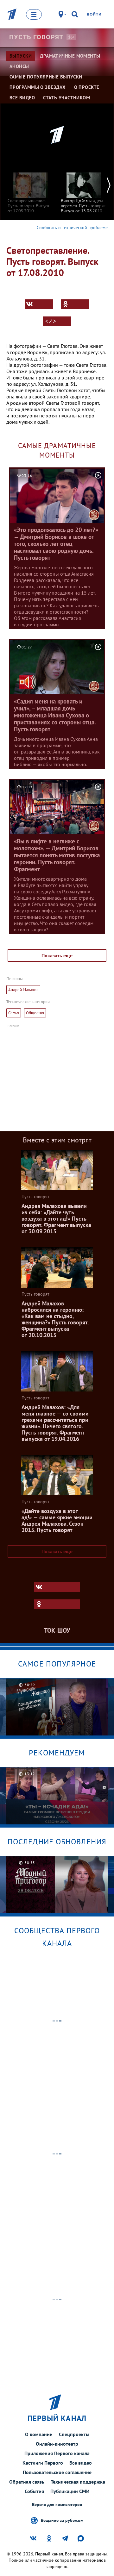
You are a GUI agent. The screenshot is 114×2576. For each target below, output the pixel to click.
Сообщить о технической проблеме (72, 228)
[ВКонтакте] (39, 304)
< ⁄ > (51, 321)
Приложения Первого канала (57, 2453)
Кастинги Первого (43, 2463)
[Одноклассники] (75, 304)
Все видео (81, 2463)
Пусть (36, 37)
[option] (30, 190)
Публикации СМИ (70, 2491)
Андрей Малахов (23, 990)
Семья (14, 1013)
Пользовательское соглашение (57, 2472)
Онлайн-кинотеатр (57, 2444)
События (34, 2491)
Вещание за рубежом (62, 2520)
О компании (39, 2434)
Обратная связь (27, 2482)
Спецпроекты (74, 2434)
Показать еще (57, 955)
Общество (35, 1013)
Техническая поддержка (78, 2482)
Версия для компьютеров (57, 2505)
